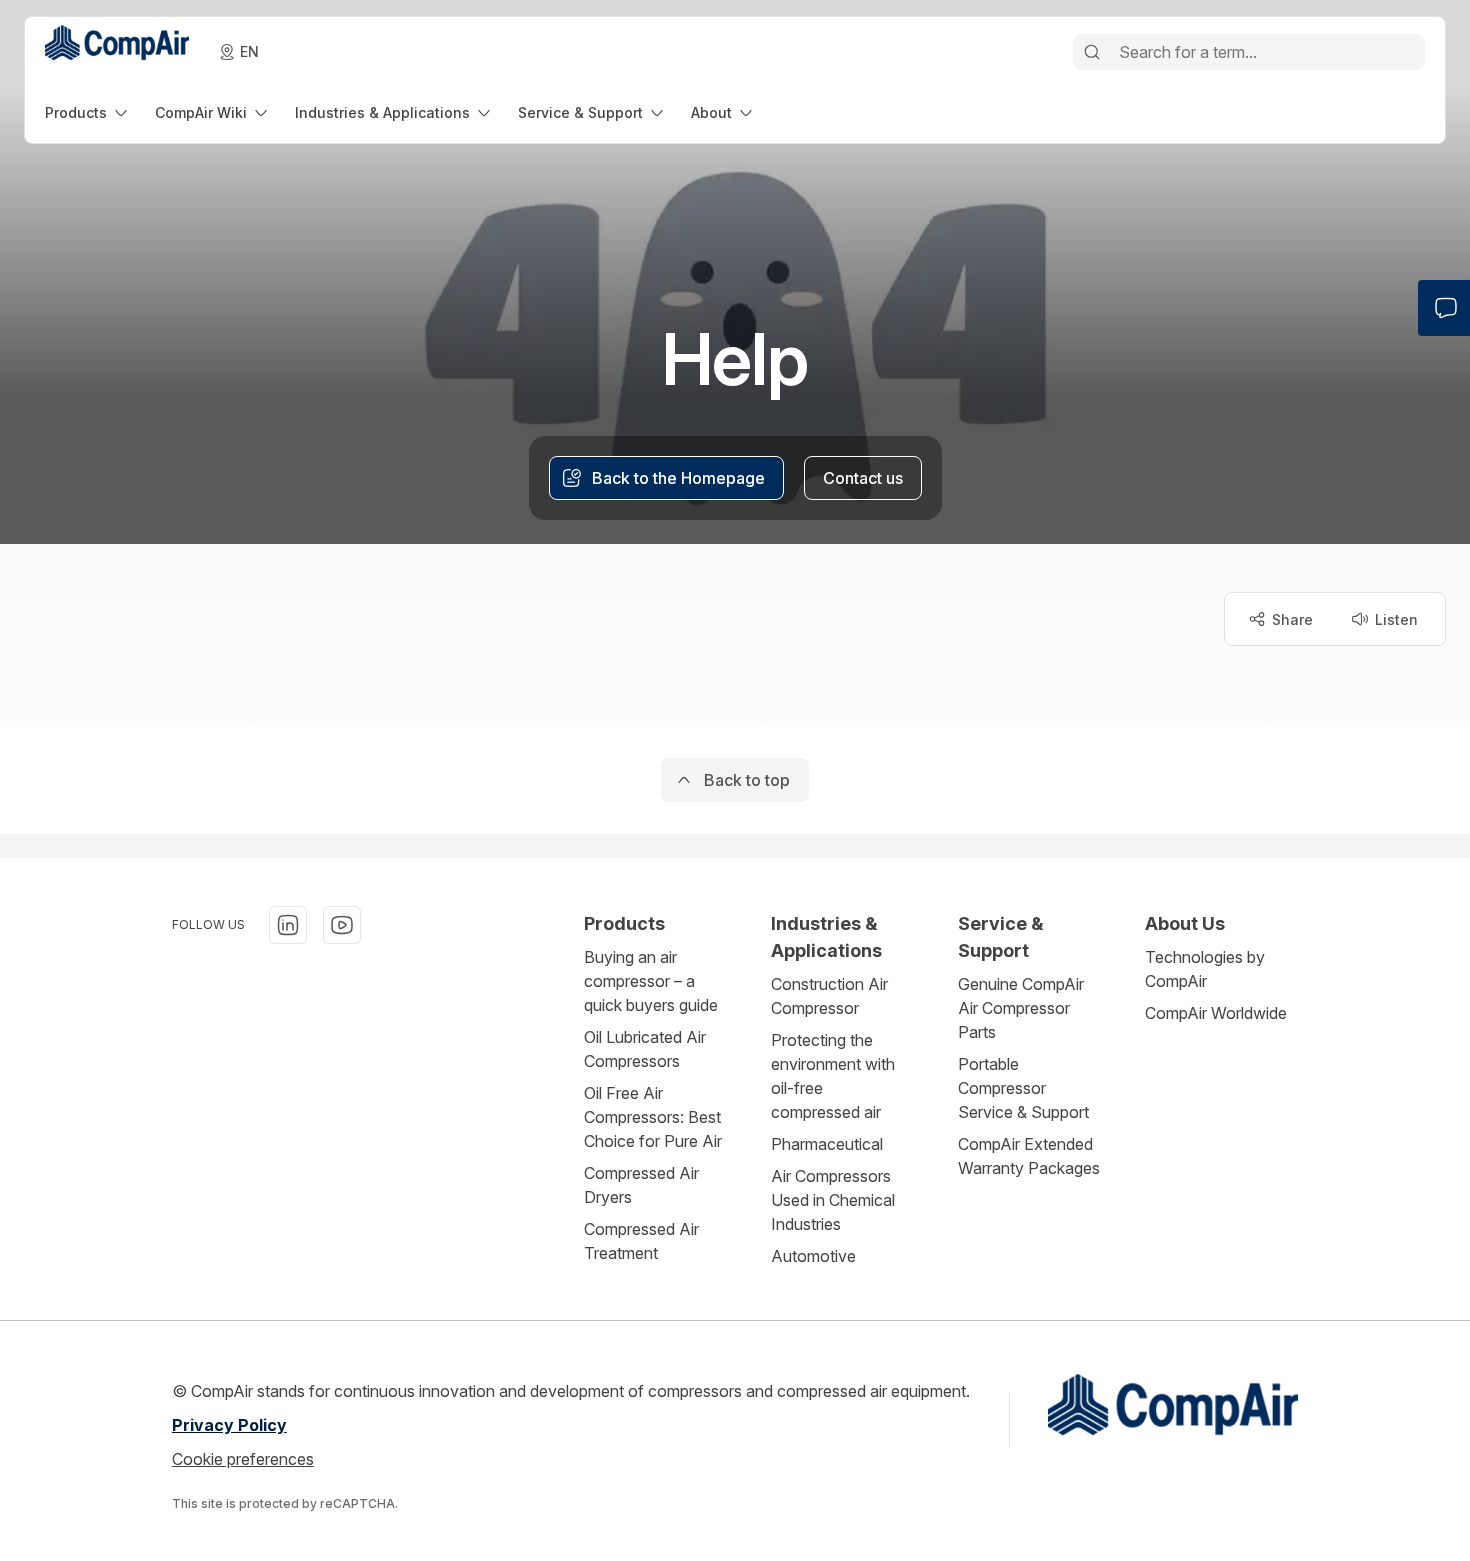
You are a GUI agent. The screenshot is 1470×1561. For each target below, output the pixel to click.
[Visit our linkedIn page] (288, 925)
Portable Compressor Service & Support (1023, 1088)
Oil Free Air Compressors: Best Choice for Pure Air (653, 1117)
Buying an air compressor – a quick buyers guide (651, 981)
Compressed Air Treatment (641, 1241)
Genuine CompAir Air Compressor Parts (1021, 1008)
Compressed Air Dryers (641, 1185)
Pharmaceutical (827, 1144)
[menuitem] (88, 112)
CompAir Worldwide (1216, 1013)
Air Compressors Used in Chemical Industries (833, 1200)
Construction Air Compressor (829, 996)
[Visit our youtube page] (342, 925)
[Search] (1092, 52)
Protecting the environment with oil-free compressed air (833, 1076)
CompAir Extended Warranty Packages (1029, 1156)
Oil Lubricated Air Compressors (645, 1049)
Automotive (813, 1256)
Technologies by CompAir (1205, 969)
